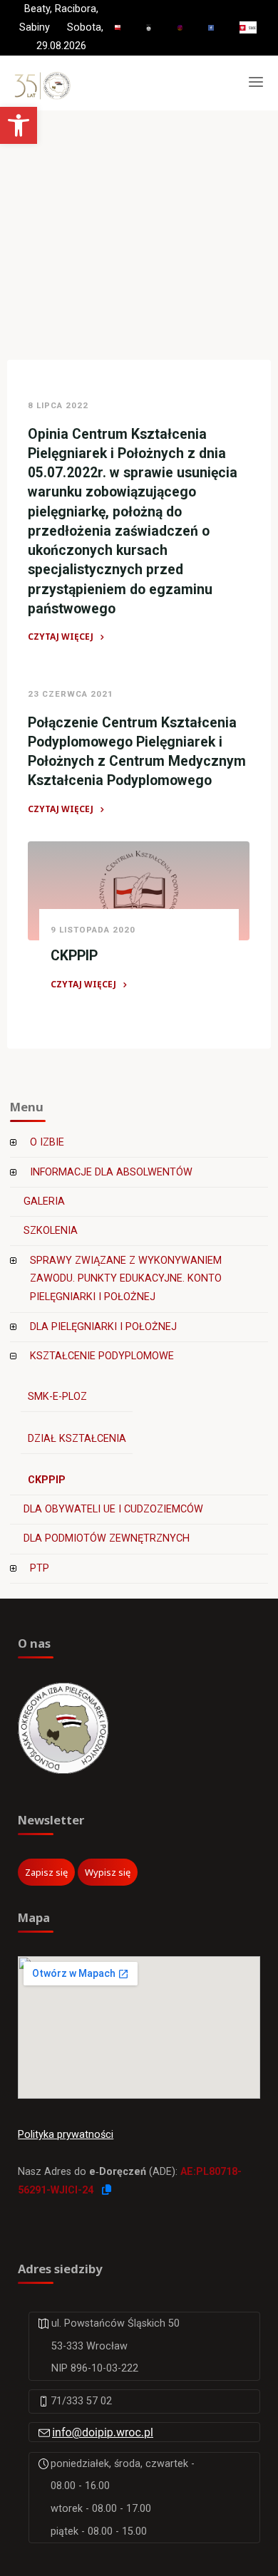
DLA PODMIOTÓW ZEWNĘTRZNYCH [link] (107, 1538)
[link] (19, 125)
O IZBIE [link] (47, 1142)
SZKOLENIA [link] (51, 1231)
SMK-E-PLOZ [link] (57, 1397)
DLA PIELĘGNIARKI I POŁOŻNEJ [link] (103, 1327)
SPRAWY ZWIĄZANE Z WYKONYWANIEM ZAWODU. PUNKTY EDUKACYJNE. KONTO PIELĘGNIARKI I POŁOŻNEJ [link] (126, 1279)
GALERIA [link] (44, 1201)
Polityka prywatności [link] (66, 2135)
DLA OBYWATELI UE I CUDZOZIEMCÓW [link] (113, 1509)
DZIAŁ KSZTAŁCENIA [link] (77, 1439)
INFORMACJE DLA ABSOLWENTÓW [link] (111, 1172)
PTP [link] (40, 1568)
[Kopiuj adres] (107, 2190)
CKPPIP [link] (74, 956)
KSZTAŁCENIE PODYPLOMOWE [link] (102, 1356)
